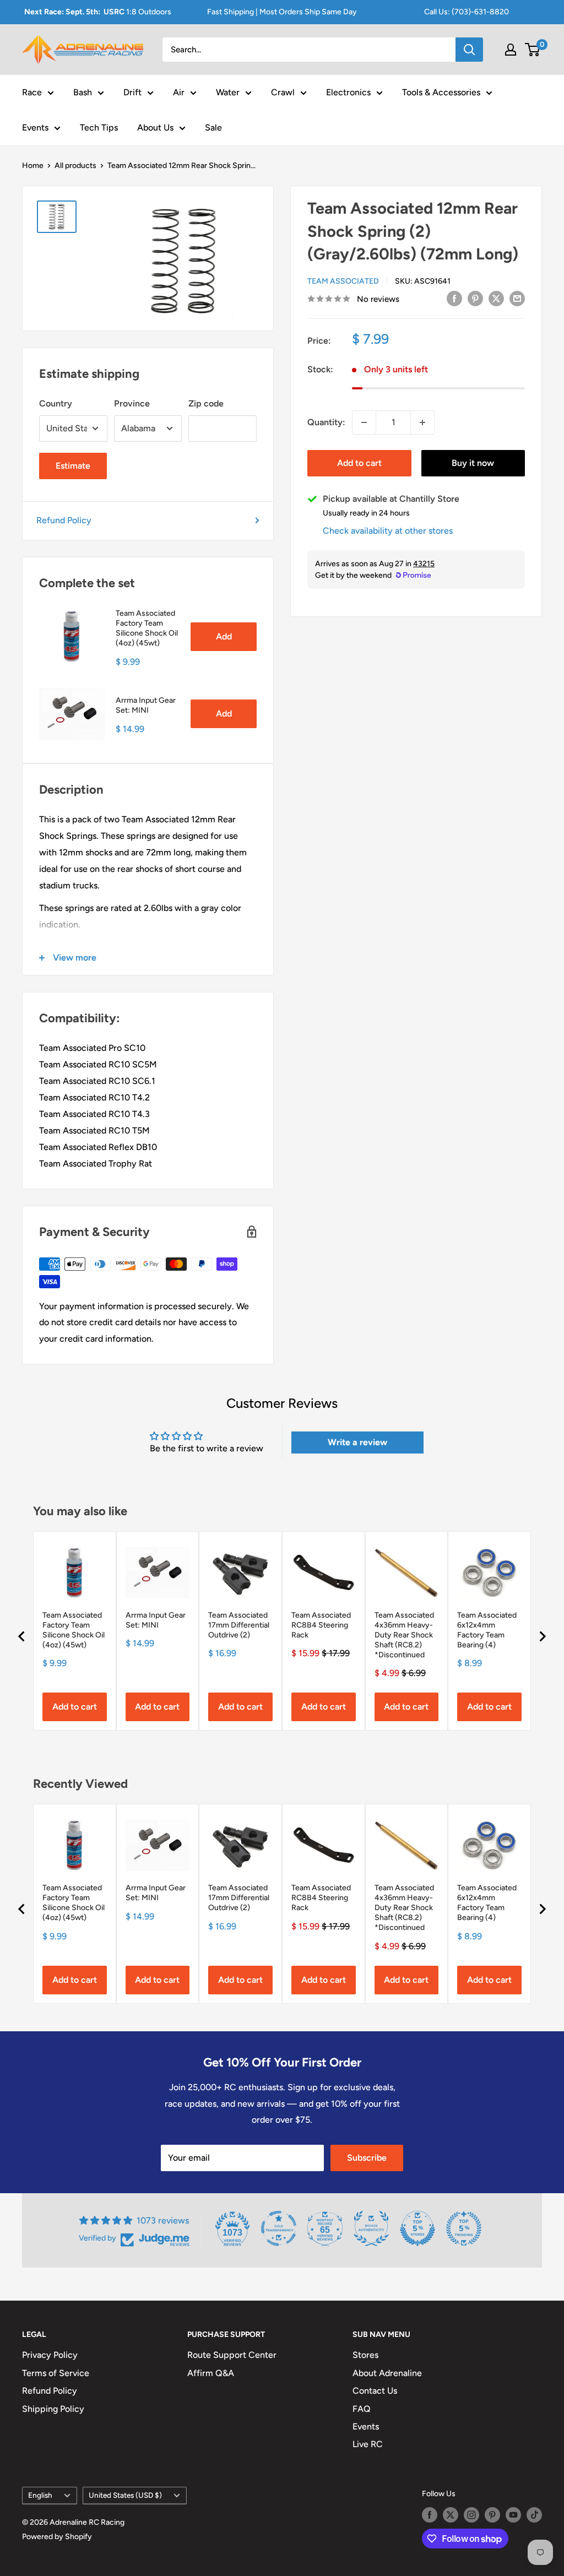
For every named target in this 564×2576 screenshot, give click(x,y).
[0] (533, 50)
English (40, 2495)
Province (132, 403)
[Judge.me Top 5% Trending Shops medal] (464, 2228)
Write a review (357, 1442)
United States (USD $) (125, 2495)
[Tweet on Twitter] (496, 298)
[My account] (511, 50)
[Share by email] (517, 298)
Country (56, 403)
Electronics (348, 92)
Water (228, 92)
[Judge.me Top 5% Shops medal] (417, 2228)
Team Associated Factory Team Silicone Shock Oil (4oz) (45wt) (147, 628)
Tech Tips (99, 128)
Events (35, 128)
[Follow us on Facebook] (430, 2515)
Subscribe (367, 2158)
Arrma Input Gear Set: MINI (146, 705)
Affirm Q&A (211, 2373)
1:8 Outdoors (98, 12)
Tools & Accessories (441, 92)
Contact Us (375, 2391)
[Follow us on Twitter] (451, 2515)
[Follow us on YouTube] (513, 2515)
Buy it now (473, 463)
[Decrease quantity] (364, 422)
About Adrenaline (387, 2373)
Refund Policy (64, 520)
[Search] (469, 50)
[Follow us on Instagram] (471, 2515)
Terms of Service (56, 2373)
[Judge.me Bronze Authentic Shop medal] (371, 2228)
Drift (132, 92)
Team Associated (343, 281)
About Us (155, 128)
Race (32, 92)
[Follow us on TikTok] (534, 2515)
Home (33, 166)
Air (179, 92)
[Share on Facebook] (454, 298)
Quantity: (326, 422)
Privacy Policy (50, 2355)
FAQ (362, 2409)
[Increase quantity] (422, 422)
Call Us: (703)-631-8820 (467, 12)
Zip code (206, 403)
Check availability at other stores (388, 531)
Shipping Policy (53, 2409)
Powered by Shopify (57, 2537)
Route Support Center (232, 2355)
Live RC (368, 2444)
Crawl (283, 92)
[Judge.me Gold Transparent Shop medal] (279, 2228)
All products (75, 166)
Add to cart (359, 463)
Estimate (73, 466)
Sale (213, 128)
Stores (365, 2355)
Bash (83, 92)
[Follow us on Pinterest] (492, 2515)
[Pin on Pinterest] (475, 298)
